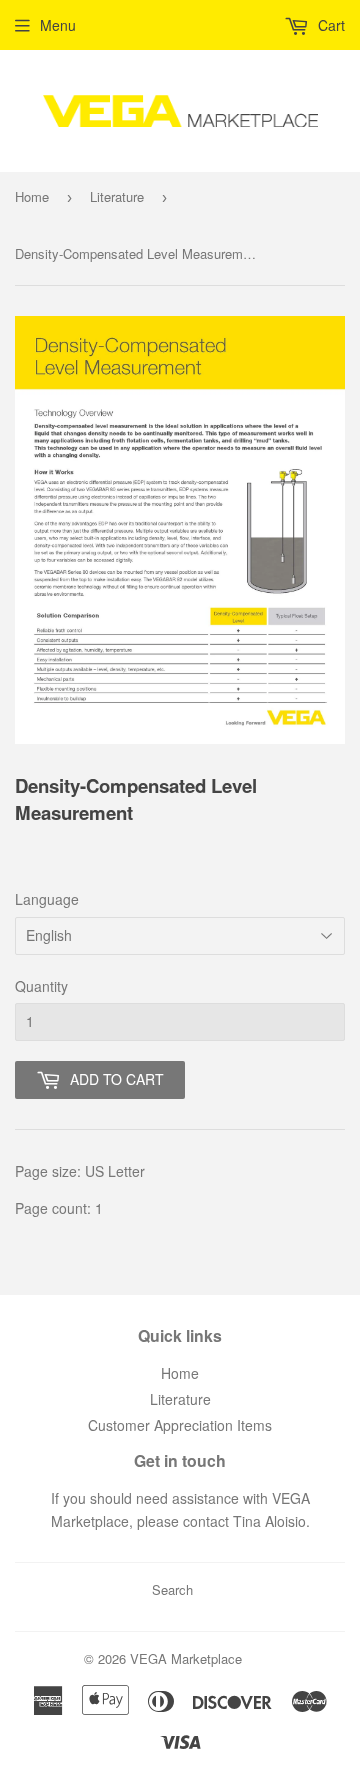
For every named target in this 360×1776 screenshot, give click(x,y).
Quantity (41, 986)
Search (172, 1589)
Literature (117, 196)
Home (32, 196)
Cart (329, 25)
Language (47, 899)
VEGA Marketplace (186, 1658)
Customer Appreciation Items (180, 1425)
